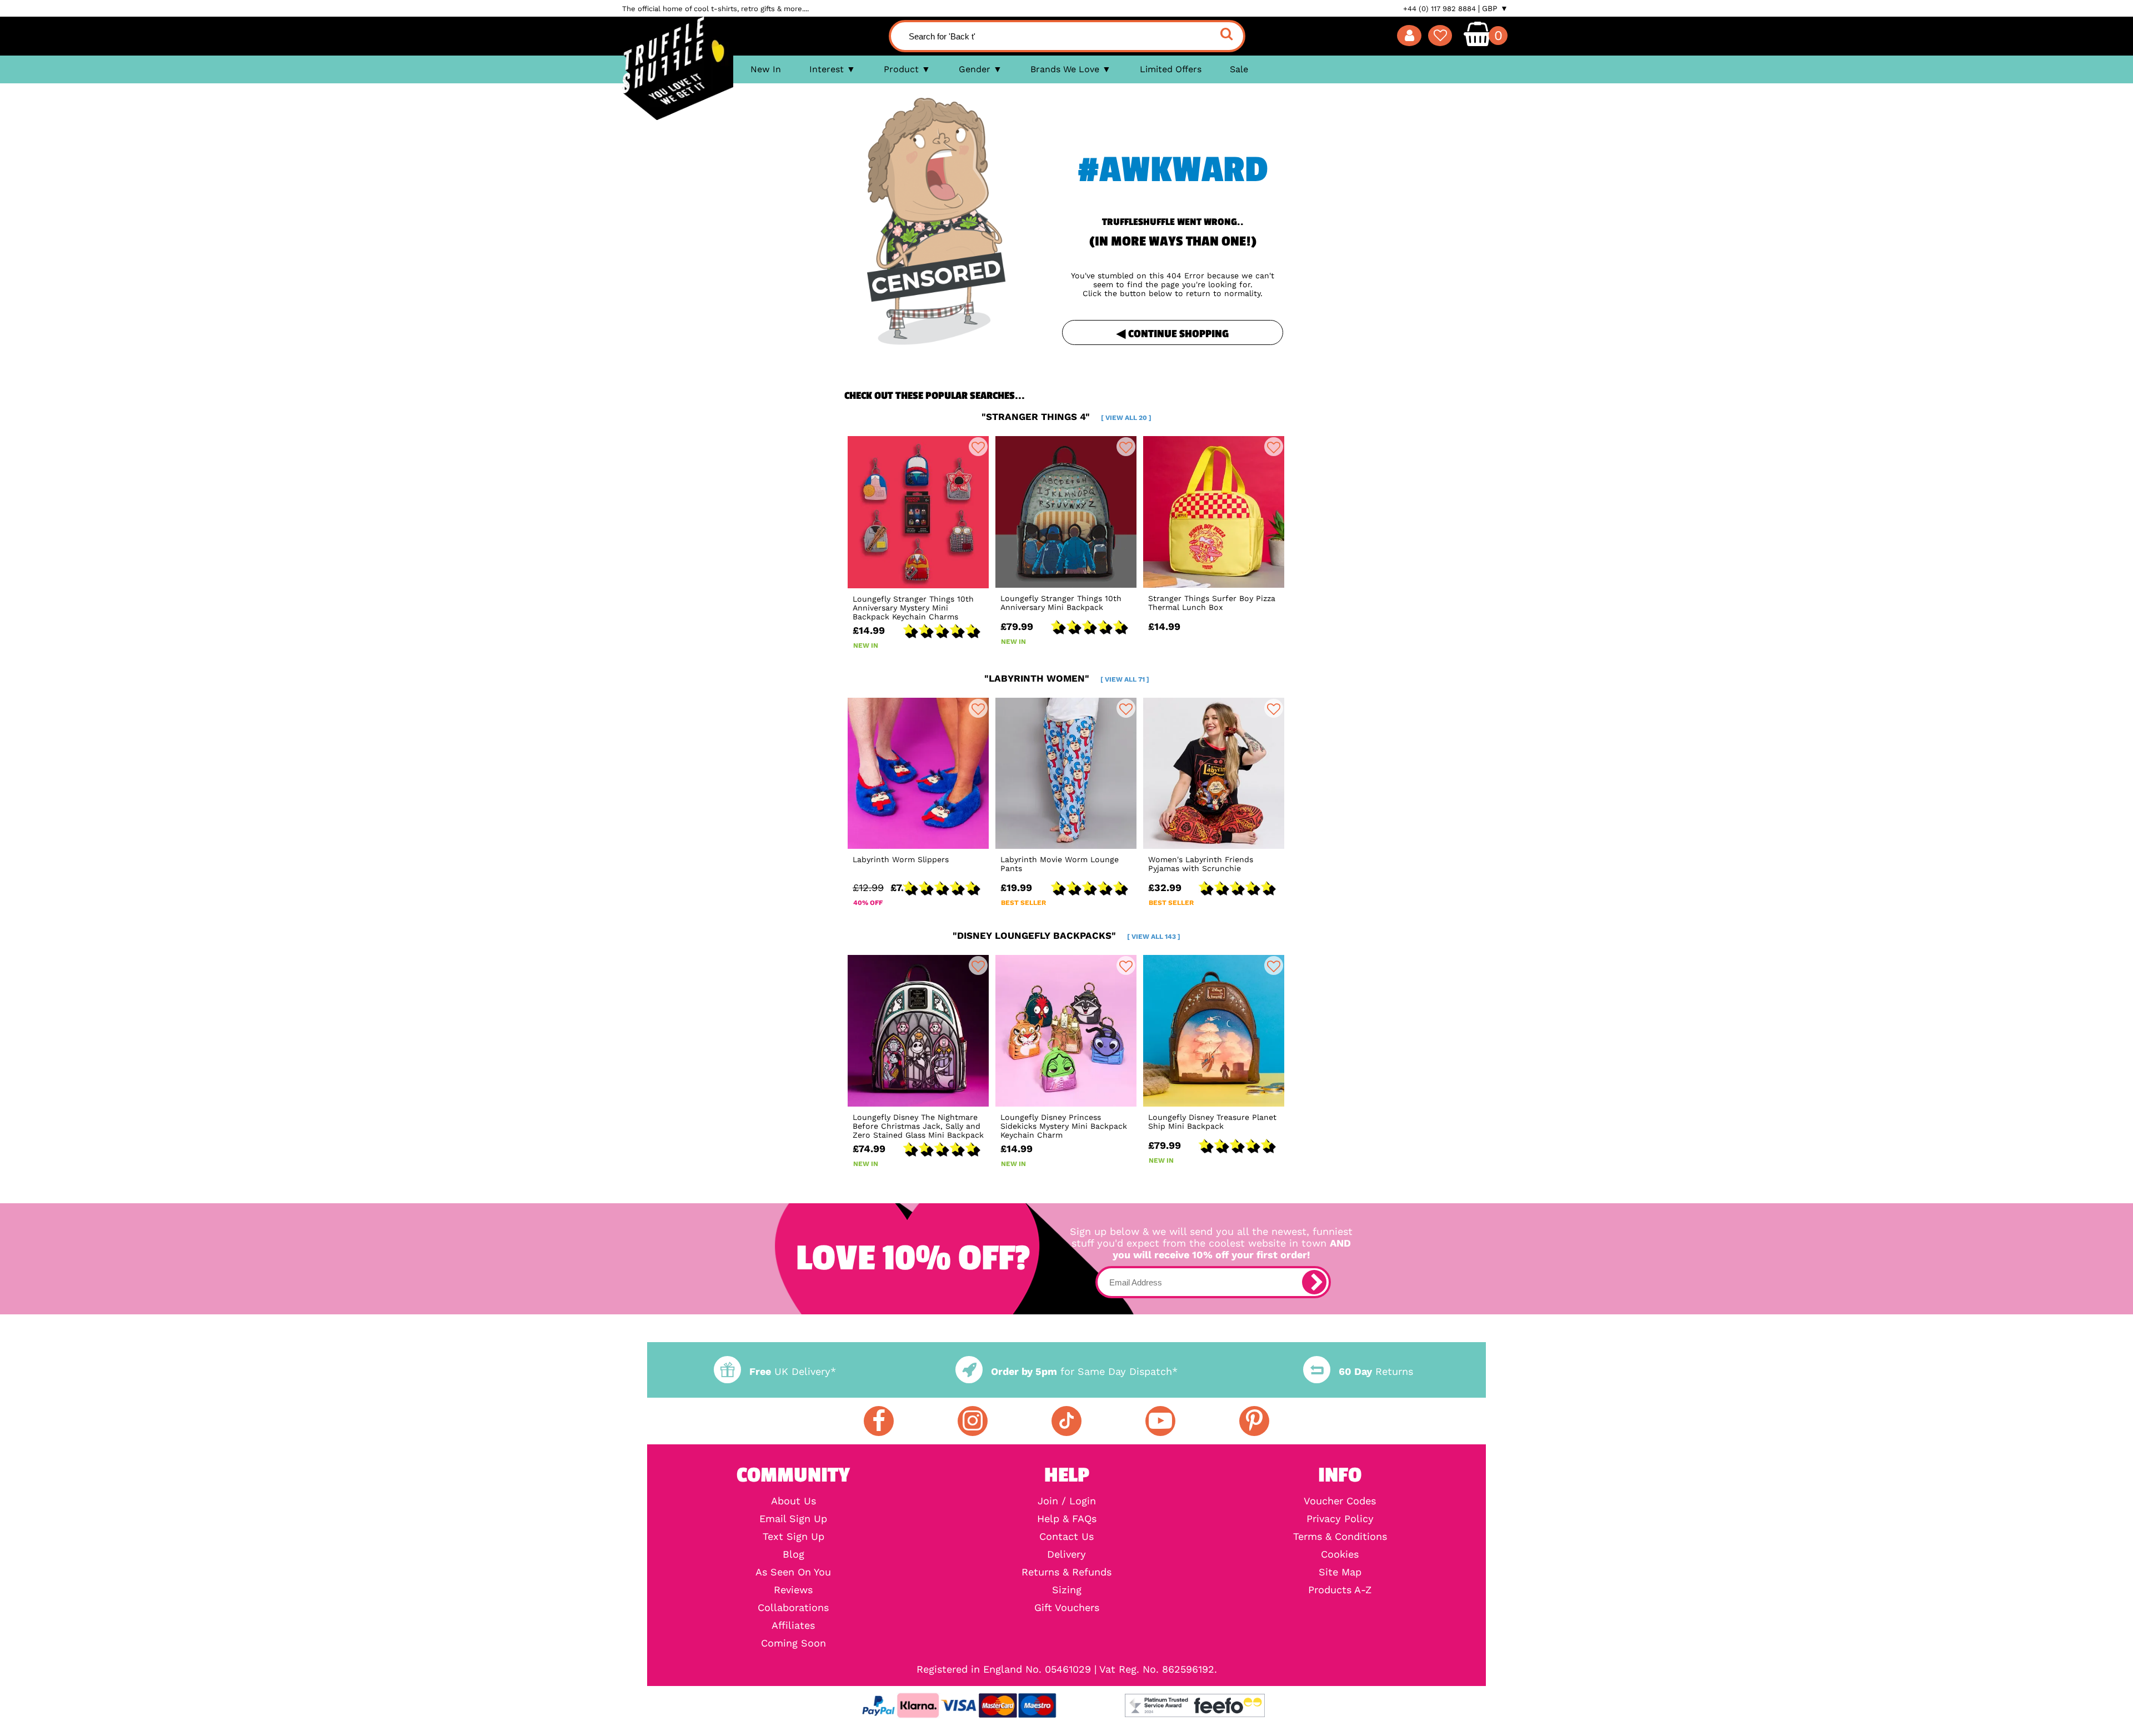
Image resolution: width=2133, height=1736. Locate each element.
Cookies (1340, 1554)
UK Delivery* (793, 1371)
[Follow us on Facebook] (879, 1421)
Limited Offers (1171, 69)
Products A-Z (1340, 1590)
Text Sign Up (793, 1537)
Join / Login (1067, 1501)
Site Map (1340, 1572)
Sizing (1067, 1590)
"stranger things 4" (1066, 417)
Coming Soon (793, 1643)
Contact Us (1066, 1537)
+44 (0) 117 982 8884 (1439, 9)
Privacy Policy (1340, 1519)
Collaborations (793, 1608)
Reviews (793, 1590)
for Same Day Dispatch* (1084, 1371)
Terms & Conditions (1340, 1537)
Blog (793, 1554)
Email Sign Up (793, 1519)
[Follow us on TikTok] (1066, 1421)
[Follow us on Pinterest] (1254, 1421)
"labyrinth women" (1067, 678)
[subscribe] (1314, 1282)
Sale (1239, 69)
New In (766, 69)
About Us (793, 1501)
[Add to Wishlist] (978, 447)
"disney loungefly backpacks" (1066, 935)
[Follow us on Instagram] (973, 1421)
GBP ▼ (1495, 8)
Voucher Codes (1340, 1501)
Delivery (1066, 1554)
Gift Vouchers (1067, 1608)
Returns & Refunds (1066, 1572)
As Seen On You (793, 1572)
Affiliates (793, 1625)
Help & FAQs (1067, 1519)
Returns (1376, 1371)
